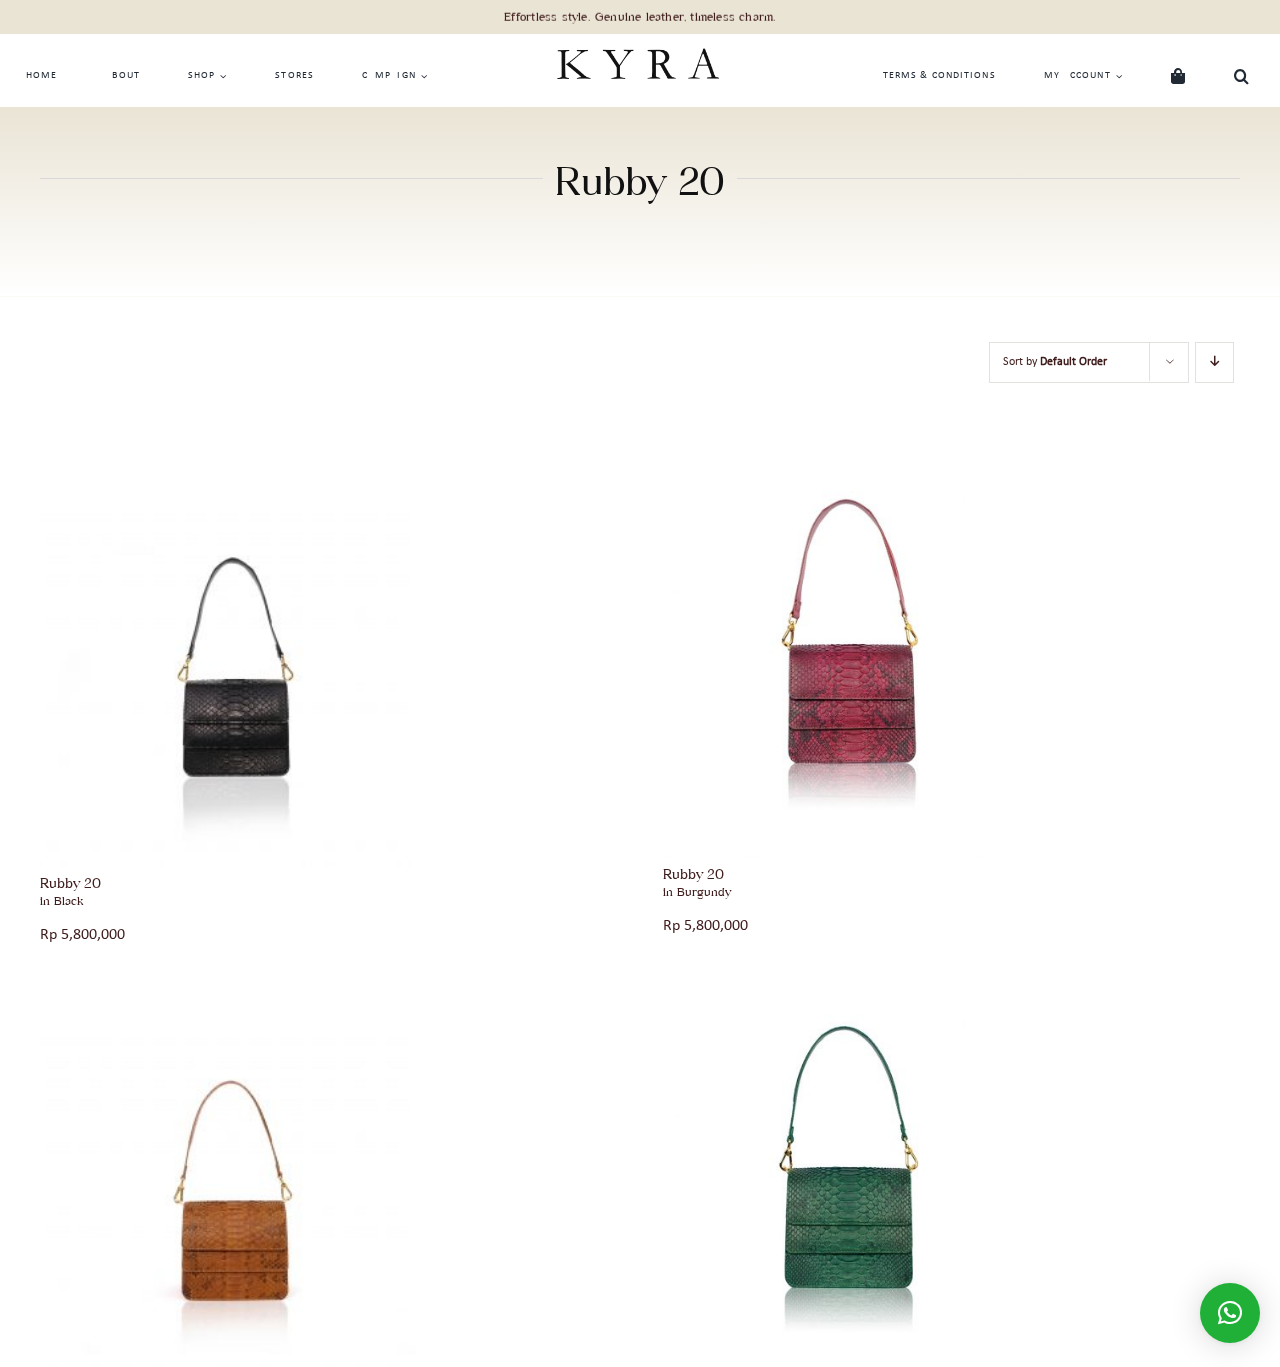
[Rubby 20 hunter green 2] (847, 1023)
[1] (228, 499)
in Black (61, 901)
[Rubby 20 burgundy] (847, 499)
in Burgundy (697, 892)
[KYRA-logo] (637, 42)
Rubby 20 (70, 883)
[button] (1242, 76)
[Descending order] (1214, 362)
